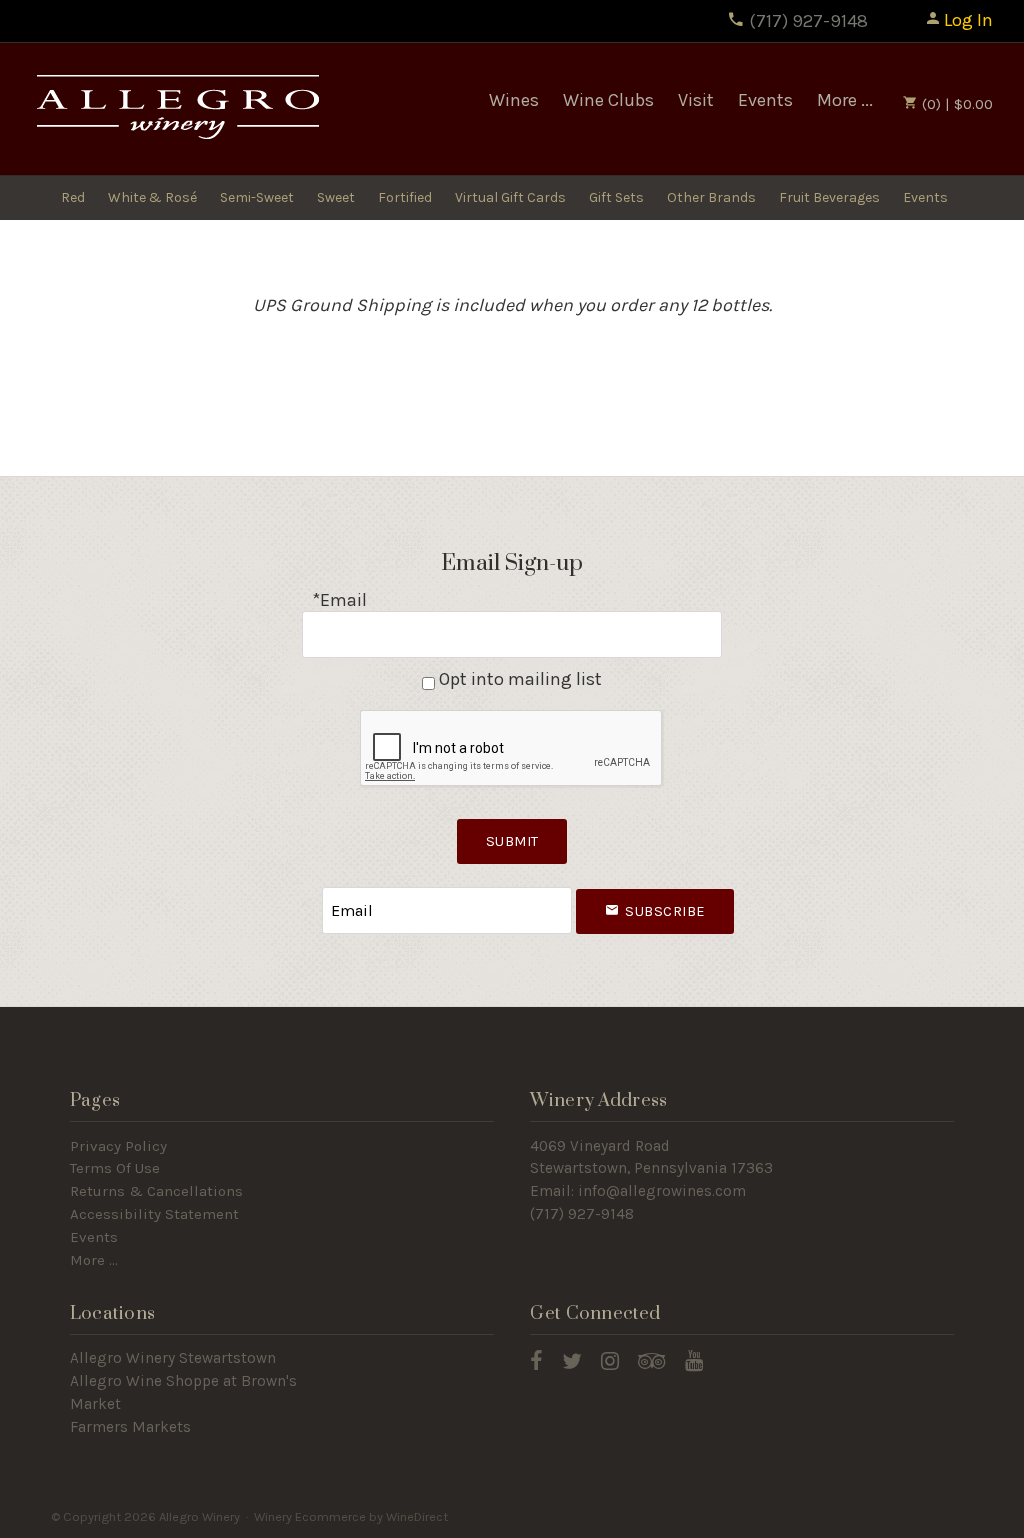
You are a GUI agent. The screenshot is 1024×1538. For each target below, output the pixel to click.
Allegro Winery (176, 109)
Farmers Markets (130, 1427)
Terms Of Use (115, 1168)
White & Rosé (152, 197)
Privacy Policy (118, 1146)
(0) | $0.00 (955, 104)
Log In (968, 20)
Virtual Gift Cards (510, 197)
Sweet (336, 197)
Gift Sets (616, 197)
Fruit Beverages (829, 197)
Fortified (405, 197)
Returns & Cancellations (156, 1191)
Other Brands (711, 197)
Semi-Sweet (257, 197)
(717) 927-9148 (806, 21)
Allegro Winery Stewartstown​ (173, 1358)
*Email (339, 600)
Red (73, 197)
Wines (514, 100)
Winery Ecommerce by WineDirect (351, 1516)
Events (765, 100)
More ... (845, 100)
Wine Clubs (608, 100)
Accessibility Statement (154, 1214)
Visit (696, 100)
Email (304, 890)
